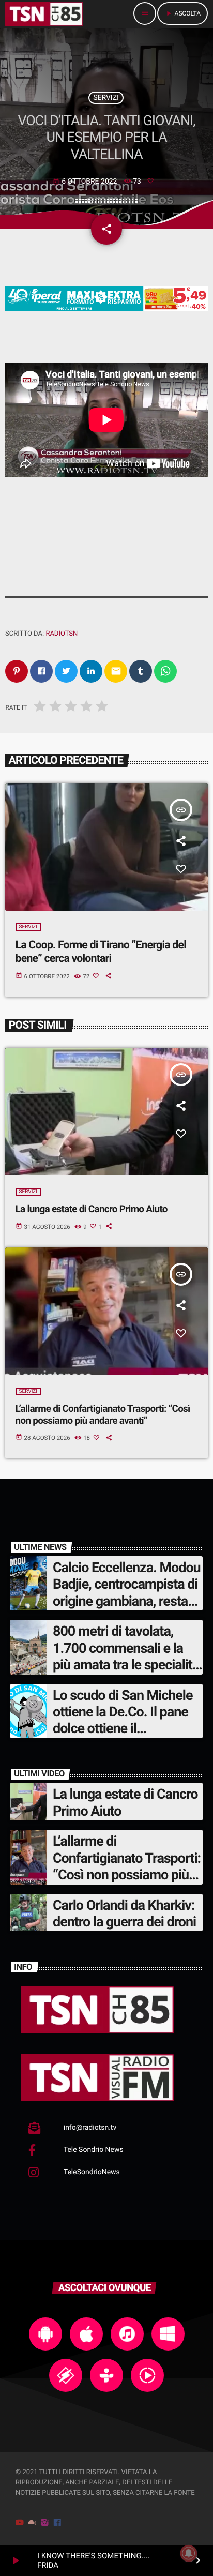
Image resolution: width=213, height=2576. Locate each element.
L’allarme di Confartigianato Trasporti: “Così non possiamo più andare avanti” (103, 1414)
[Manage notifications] (189, 2553)
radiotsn (62, 634)
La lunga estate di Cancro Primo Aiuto (92, 1209)
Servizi (106, 98)
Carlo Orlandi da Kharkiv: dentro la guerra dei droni (124, 1914)
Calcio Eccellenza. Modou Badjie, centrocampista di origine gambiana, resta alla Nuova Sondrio (127, 1593)
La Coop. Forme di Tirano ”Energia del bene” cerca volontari (101, 952)
